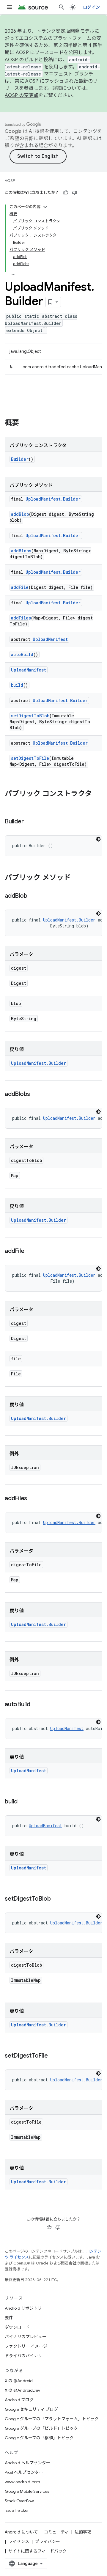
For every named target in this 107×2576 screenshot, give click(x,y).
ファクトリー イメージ (26, 2346)
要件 (9, 2318)
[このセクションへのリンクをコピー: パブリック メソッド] (77, 878)
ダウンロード (17, 2327)
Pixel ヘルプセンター (24, 2472)
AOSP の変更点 (22, 95)
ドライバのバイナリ (23, 2356)
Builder (20, 459)
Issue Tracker (17, 2510)
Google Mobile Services (27, 2491)
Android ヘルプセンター (27, 2463)
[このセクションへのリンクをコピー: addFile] (30, 1251)
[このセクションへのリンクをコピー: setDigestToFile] (53, 2056)
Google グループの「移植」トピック (39, 2438)
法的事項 (83, 2532)
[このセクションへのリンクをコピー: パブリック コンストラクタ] (11, 804)
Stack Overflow (19, 2501)
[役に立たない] (75, 193)
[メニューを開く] (10, 7)
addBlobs (21, 551)
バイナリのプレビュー (26, 2337)
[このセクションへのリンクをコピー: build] (23, 1802)
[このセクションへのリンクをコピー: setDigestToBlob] (56, 1899)
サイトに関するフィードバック (37, 2551)
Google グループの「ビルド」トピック (41, 2428)
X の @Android (19, 2381)
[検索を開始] (62, 7)
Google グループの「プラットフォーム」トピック (52, 2419)
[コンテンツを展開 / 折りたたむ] (45, 207)
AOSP (10, 181)
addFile (20, 587)
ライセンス (19, 2542)
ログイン (91, 7)
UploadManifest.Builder (53, 499)
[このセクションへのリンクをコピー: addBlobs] (36, 1094)
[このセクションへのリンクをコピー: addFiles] (33, 1499)
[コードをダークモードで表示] (98, 839)
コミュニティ (56, 2532)
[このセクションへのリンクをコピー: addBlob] (33, 896)
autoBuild (22, 654)
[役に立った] (66, 193)
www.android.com (22, 2482)
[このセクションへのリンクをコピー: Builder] (29, 822)
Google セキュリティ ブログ (31, 2409)
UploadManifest (50, 639)
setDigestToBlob (30, 716)
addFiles (21, 618)
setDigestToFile (30, 758)
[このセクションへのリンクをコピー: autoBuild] (36, 1705)
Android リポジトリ (23, 2308)
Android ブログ (19, 2400)
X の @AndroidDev (22, 2390)
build (17, 685)
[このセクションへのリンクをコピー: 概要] (25, 423)
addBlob (20, 514)
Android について (21, 2532)
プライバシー (48, 2542)
